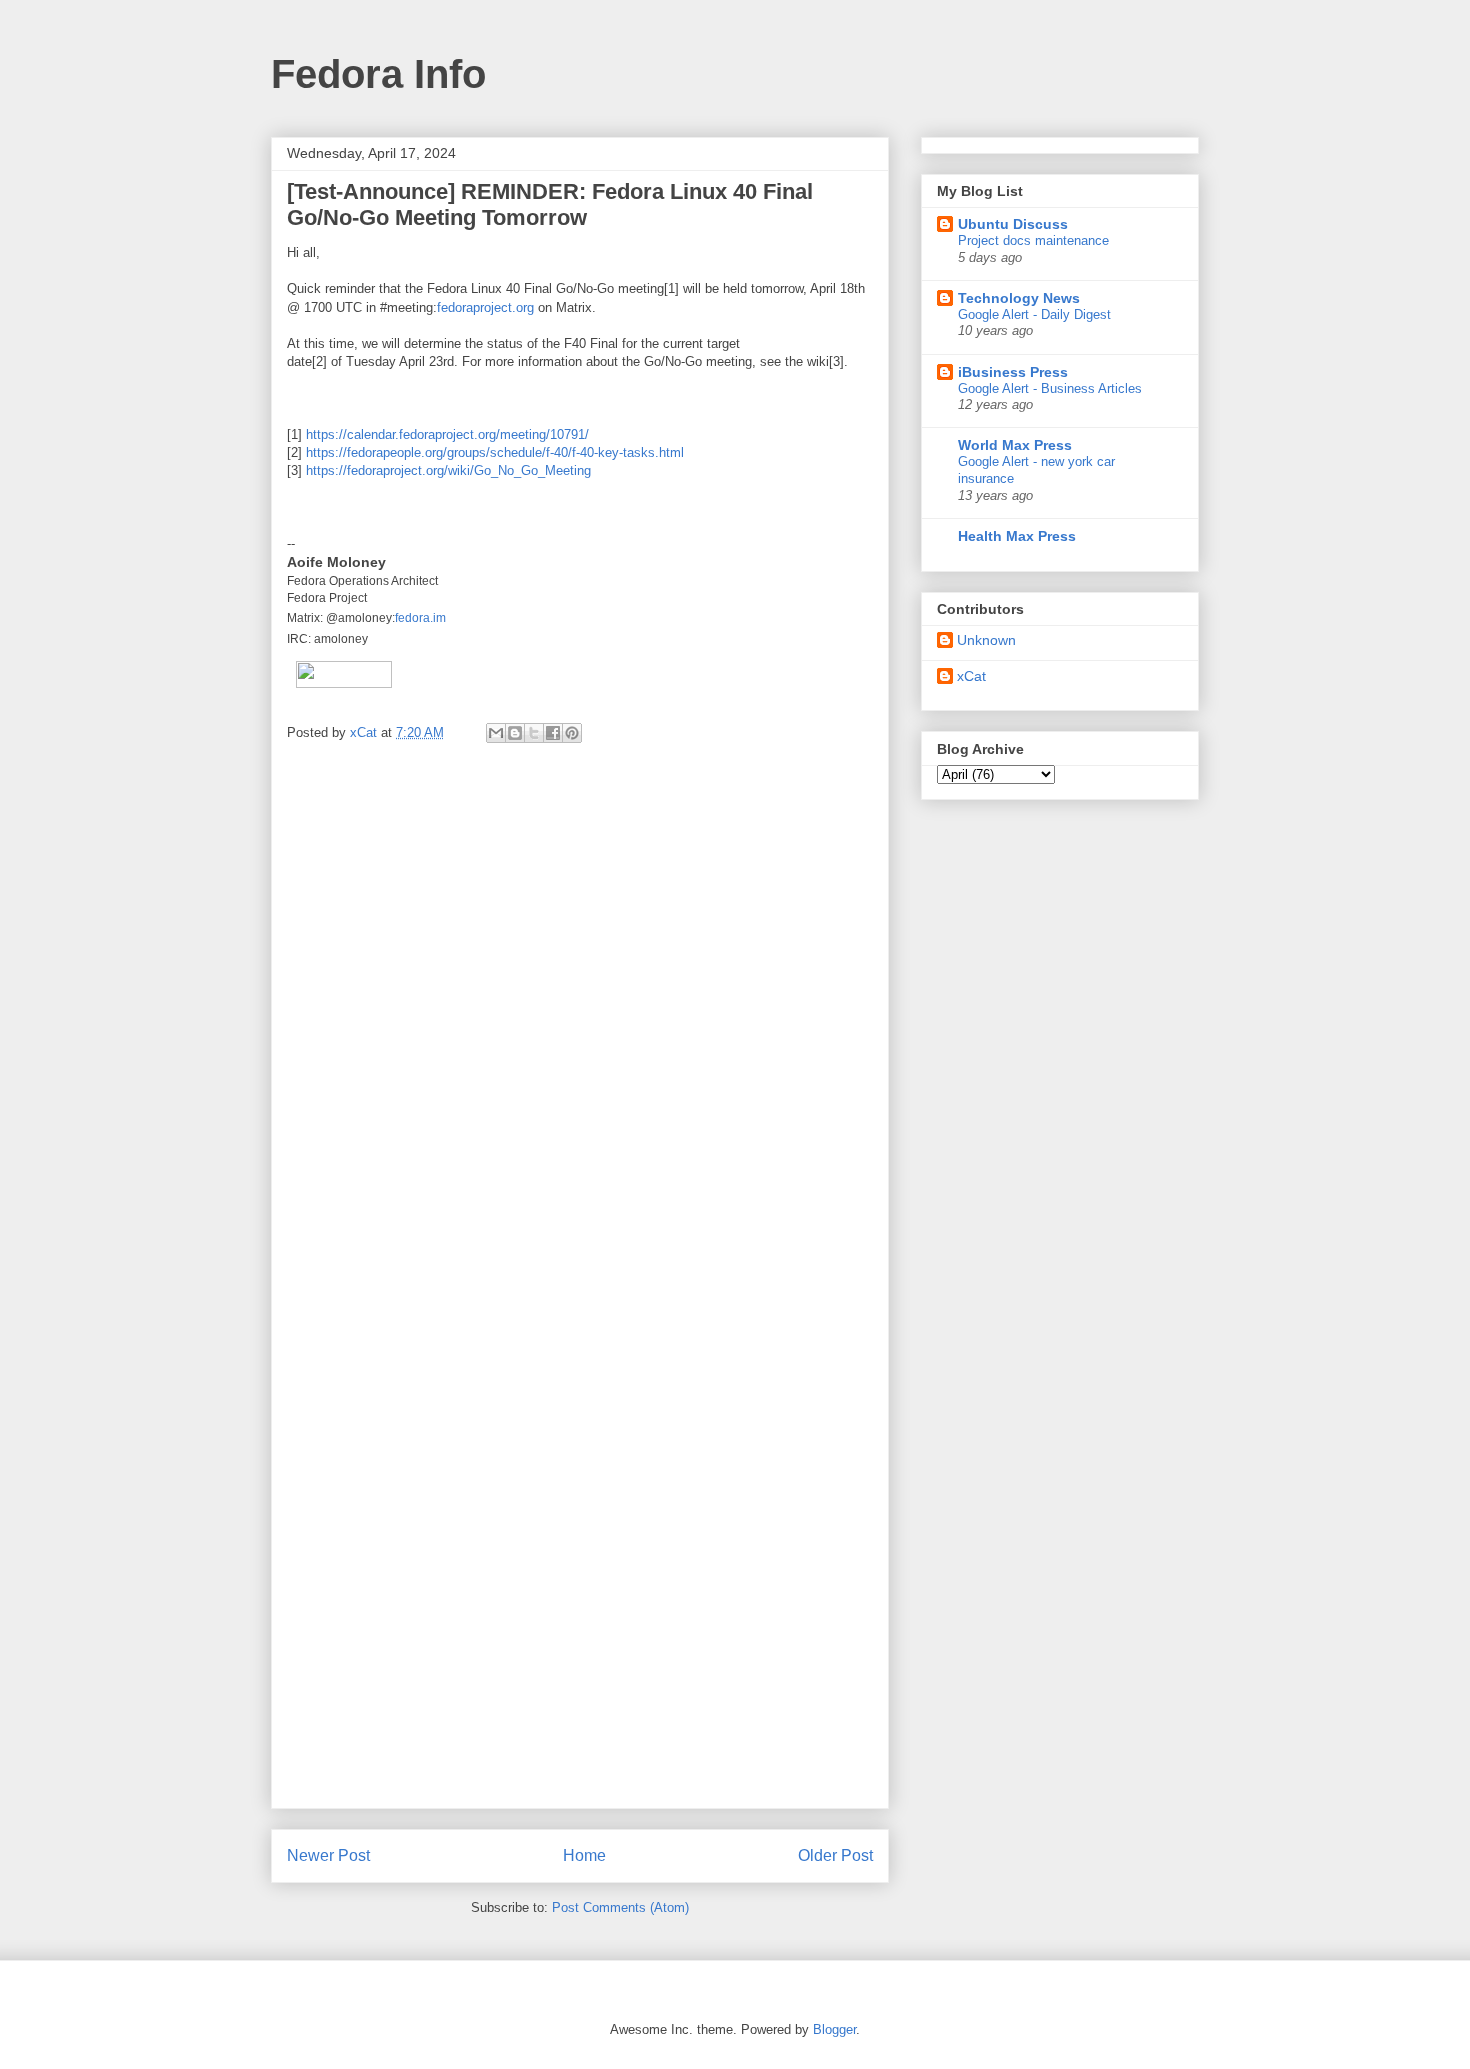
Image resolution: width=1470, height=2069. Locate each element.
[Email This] (496, 733)
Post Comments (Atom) (620, 1907)
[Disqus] (580, 1026)
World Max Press (1015, 445)
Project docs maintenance (1033, 240)
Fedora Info (378, 74)
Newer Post (328, 1855)
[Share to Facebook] (553, 733)
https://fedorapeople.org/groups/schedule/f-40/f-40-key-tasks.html (495, 452)
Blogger (834, 2029)
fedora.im (420, 618)
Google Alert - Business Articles (1050, 388)
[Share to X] (534, 733)
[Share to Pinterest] (572, 733)
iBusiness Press (1013, 372)
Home (584, 1855)
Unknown (986, 640)
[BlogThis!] (515, 733)
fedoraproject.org (485, 307)
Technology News (1019, 298)
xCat (971, 676)
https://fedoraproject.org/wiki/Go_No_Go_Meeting (448, 470)
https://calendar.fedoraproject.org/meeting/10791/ (447, 434)
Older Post (835, 1855)
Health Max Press (1017, 536)
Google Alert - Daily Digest (1034, 314)
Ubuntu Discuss (1013, 224)
